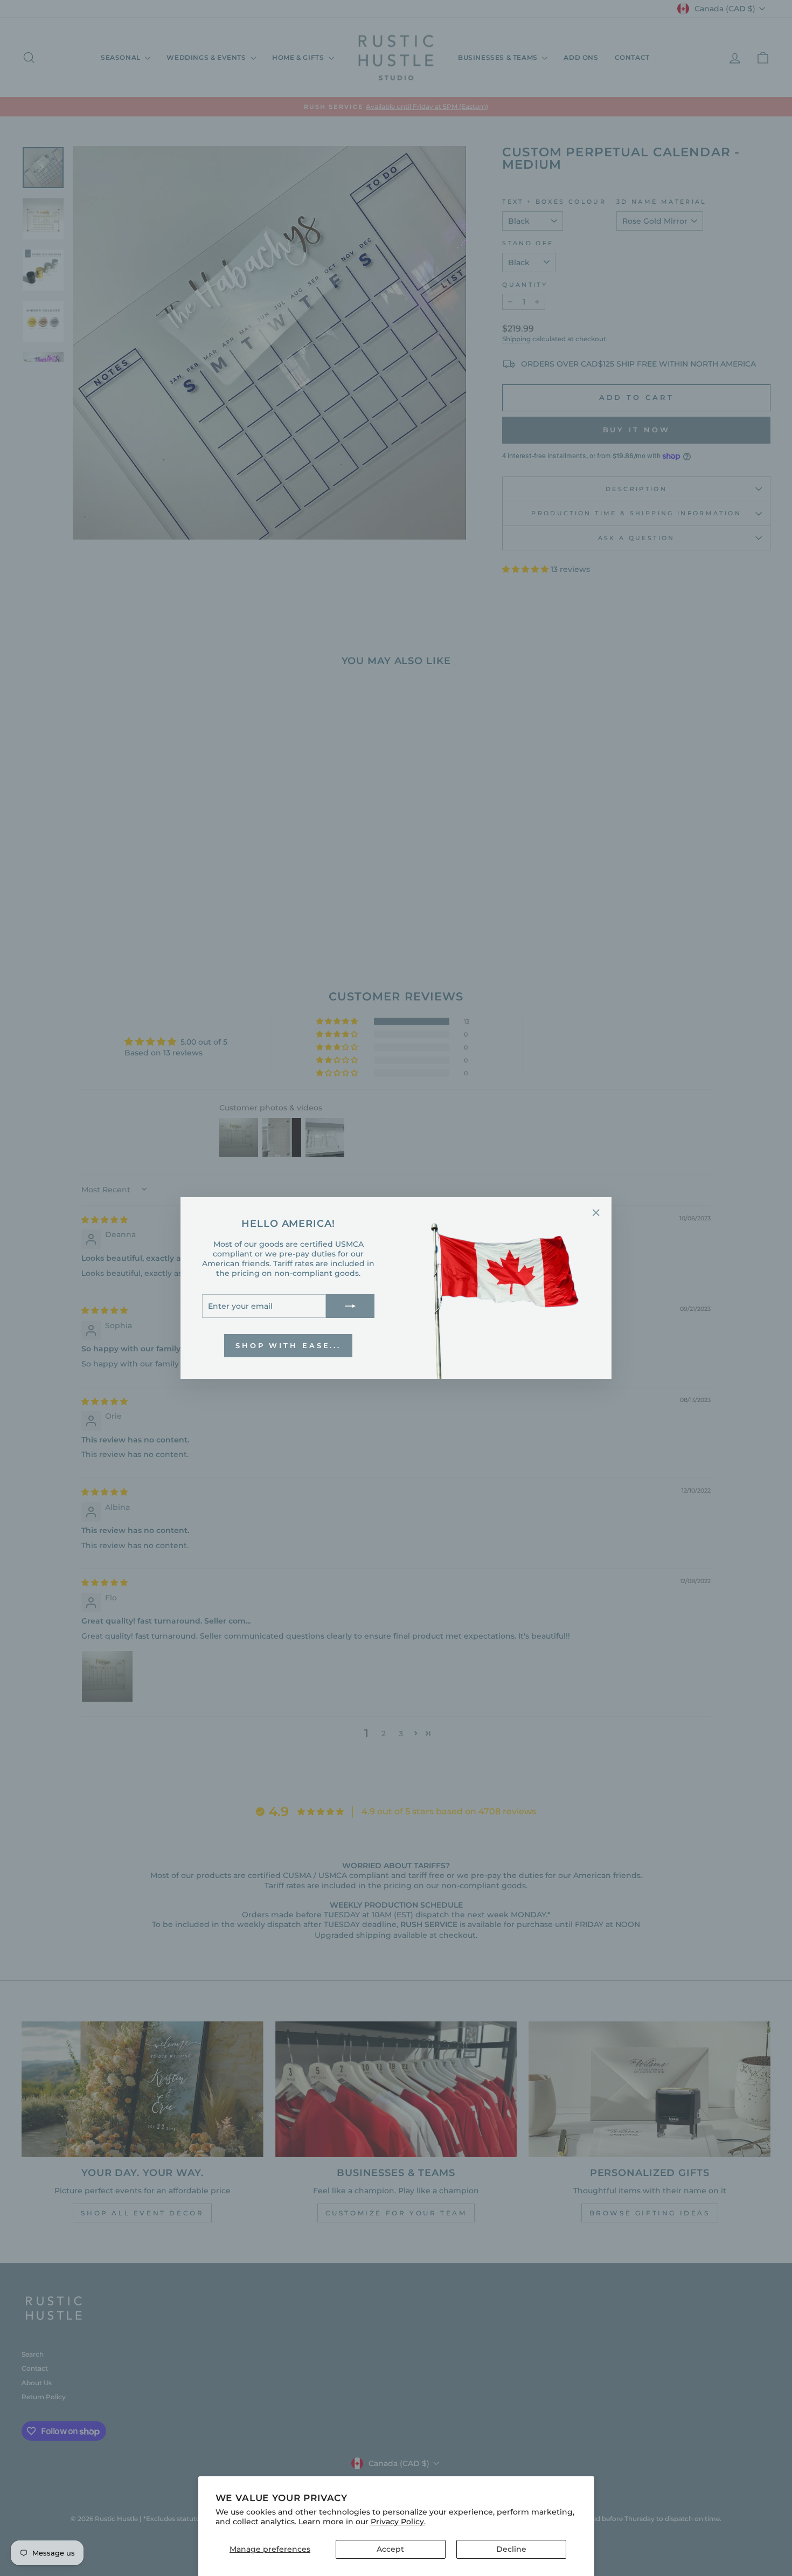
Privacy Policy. (398, 2522)
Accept (390, 2549)
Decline (511, 2549)
